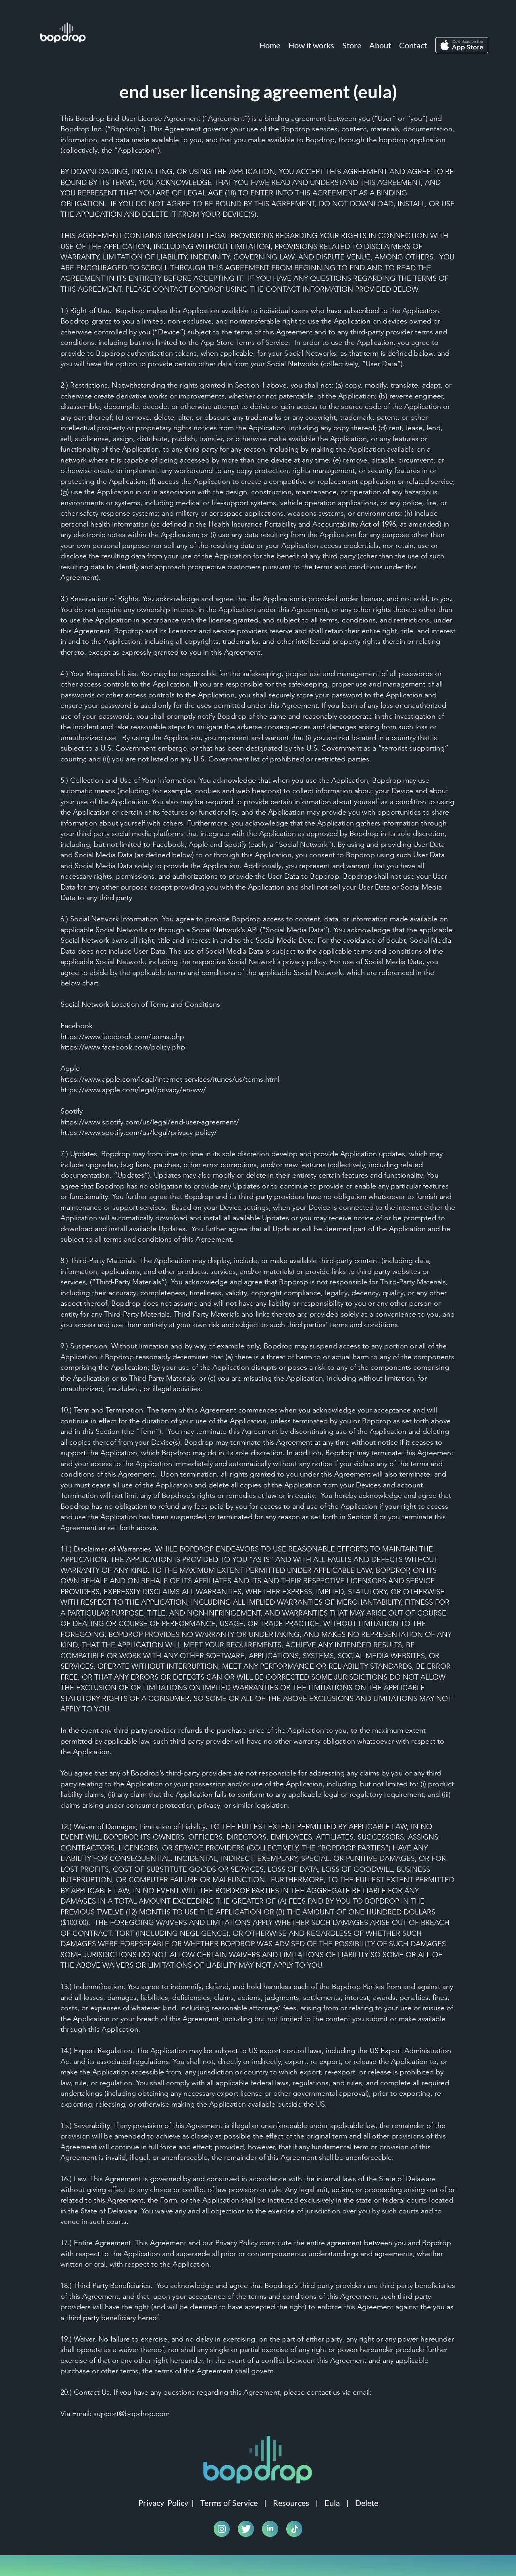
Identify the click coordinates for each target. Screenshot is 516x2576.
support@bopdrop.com (132, 2414)
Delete (367, 2503)
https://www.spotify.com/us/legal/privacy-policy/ (139, 1132)
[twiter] (246, 2529)
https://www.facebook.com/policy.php (123, 1047)
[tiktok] (294, 2529)
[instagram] (222, 2529)
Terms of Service (229, 2503)
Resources (291, 2503)
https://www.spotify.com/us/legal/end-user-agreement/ (150, 1122)
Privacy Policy (163, 2503)
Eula (332, 2503)
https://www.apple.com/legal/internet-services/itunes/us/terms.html (170, 1079)
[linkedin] (270, 2529)
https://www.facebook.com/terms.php (122, 1037)
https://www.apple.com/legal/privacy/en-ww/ (133, 1090)
